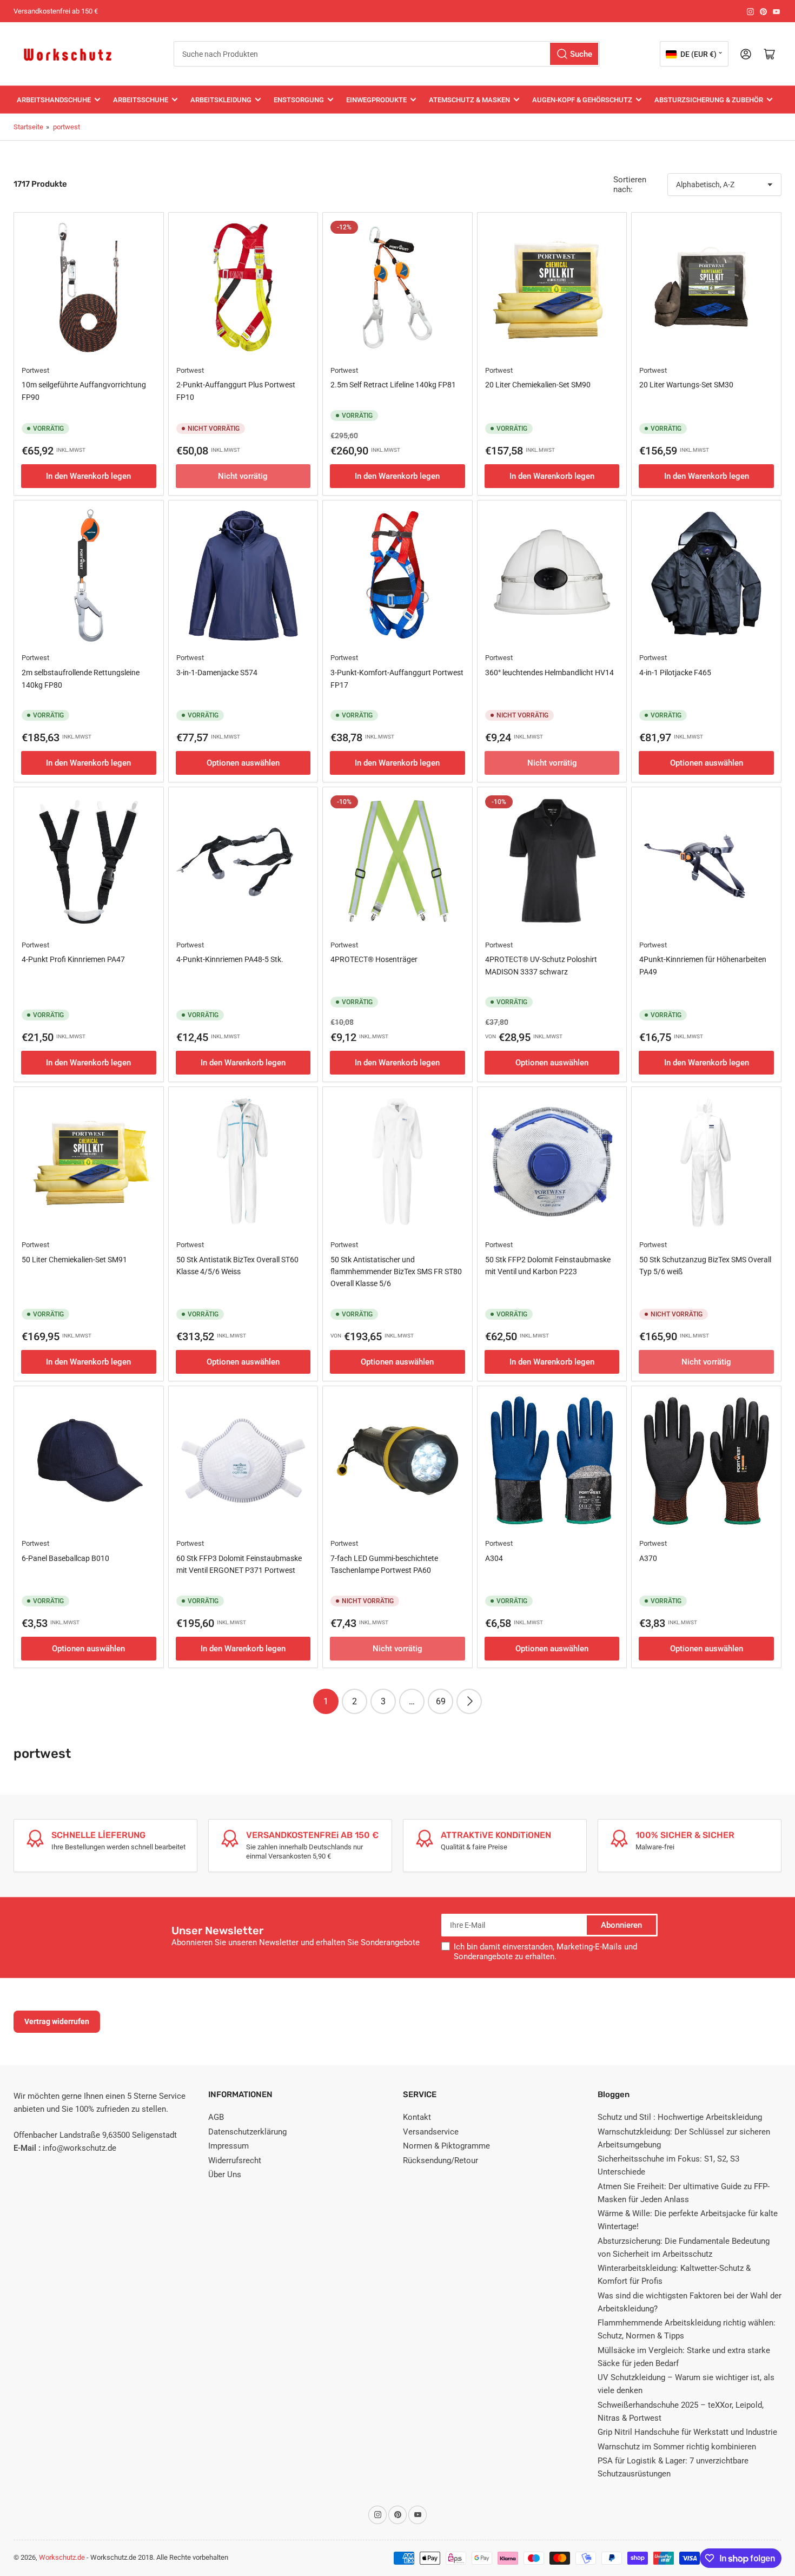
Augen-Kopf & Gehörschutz (582, 100)
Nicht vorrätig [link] (706, 1362)
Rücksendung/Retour (440, 2160)
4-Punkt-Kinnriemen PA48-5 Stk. (230, 959)
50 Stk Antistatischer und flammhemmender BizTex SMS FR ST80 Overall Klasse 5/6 (396, 1272)
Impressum (228, 2146)
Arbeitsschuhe (141, 100)
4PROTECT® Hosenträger (374, 959)
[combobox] (387, 54)
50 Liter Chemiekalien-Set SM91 (74, 1260)
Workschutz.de (62, 2557)
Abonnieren (621, 1925)
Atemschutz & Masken (469, 100)
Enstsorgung (299, 100)
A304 (494, 1558)
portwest (67, 127)
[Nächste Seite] (469, 1701)
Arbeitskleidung (221, 100)
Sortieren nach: (630, 185)
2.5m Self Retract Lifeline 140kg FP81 (393, 385)
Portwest (35, 370)
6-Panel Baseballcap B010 (65, 1558)
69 (441, 1701)
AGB (216, 2117)
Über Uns (225, 2175)
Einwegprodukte (376, 100)
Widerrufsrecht (235, 2160)
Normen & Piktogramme (446, 2146)
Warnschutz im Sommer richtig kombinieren (677, 2447)
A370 (648, 1558)
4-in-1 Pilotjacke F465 (675, 673)
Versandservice (431, 2132)
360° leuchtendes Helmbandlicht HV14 (549, 673)
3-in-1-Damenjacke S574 (217, 673)
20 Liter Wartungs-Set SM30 (686, 385)
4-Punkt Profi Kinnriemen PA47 (73, 959)
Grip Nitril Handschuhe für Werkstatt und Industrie (687, 2432)
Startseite (28, 127)
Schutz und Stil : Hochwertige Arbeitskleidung (680, 2117)
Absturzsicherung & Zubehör (709, 100)
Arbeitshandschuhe (54, 100)
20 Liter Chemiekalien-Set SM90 (538, 385)
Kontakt (417, 2117)
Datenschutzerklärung (247, 2132)
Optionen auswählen (243, 763)
